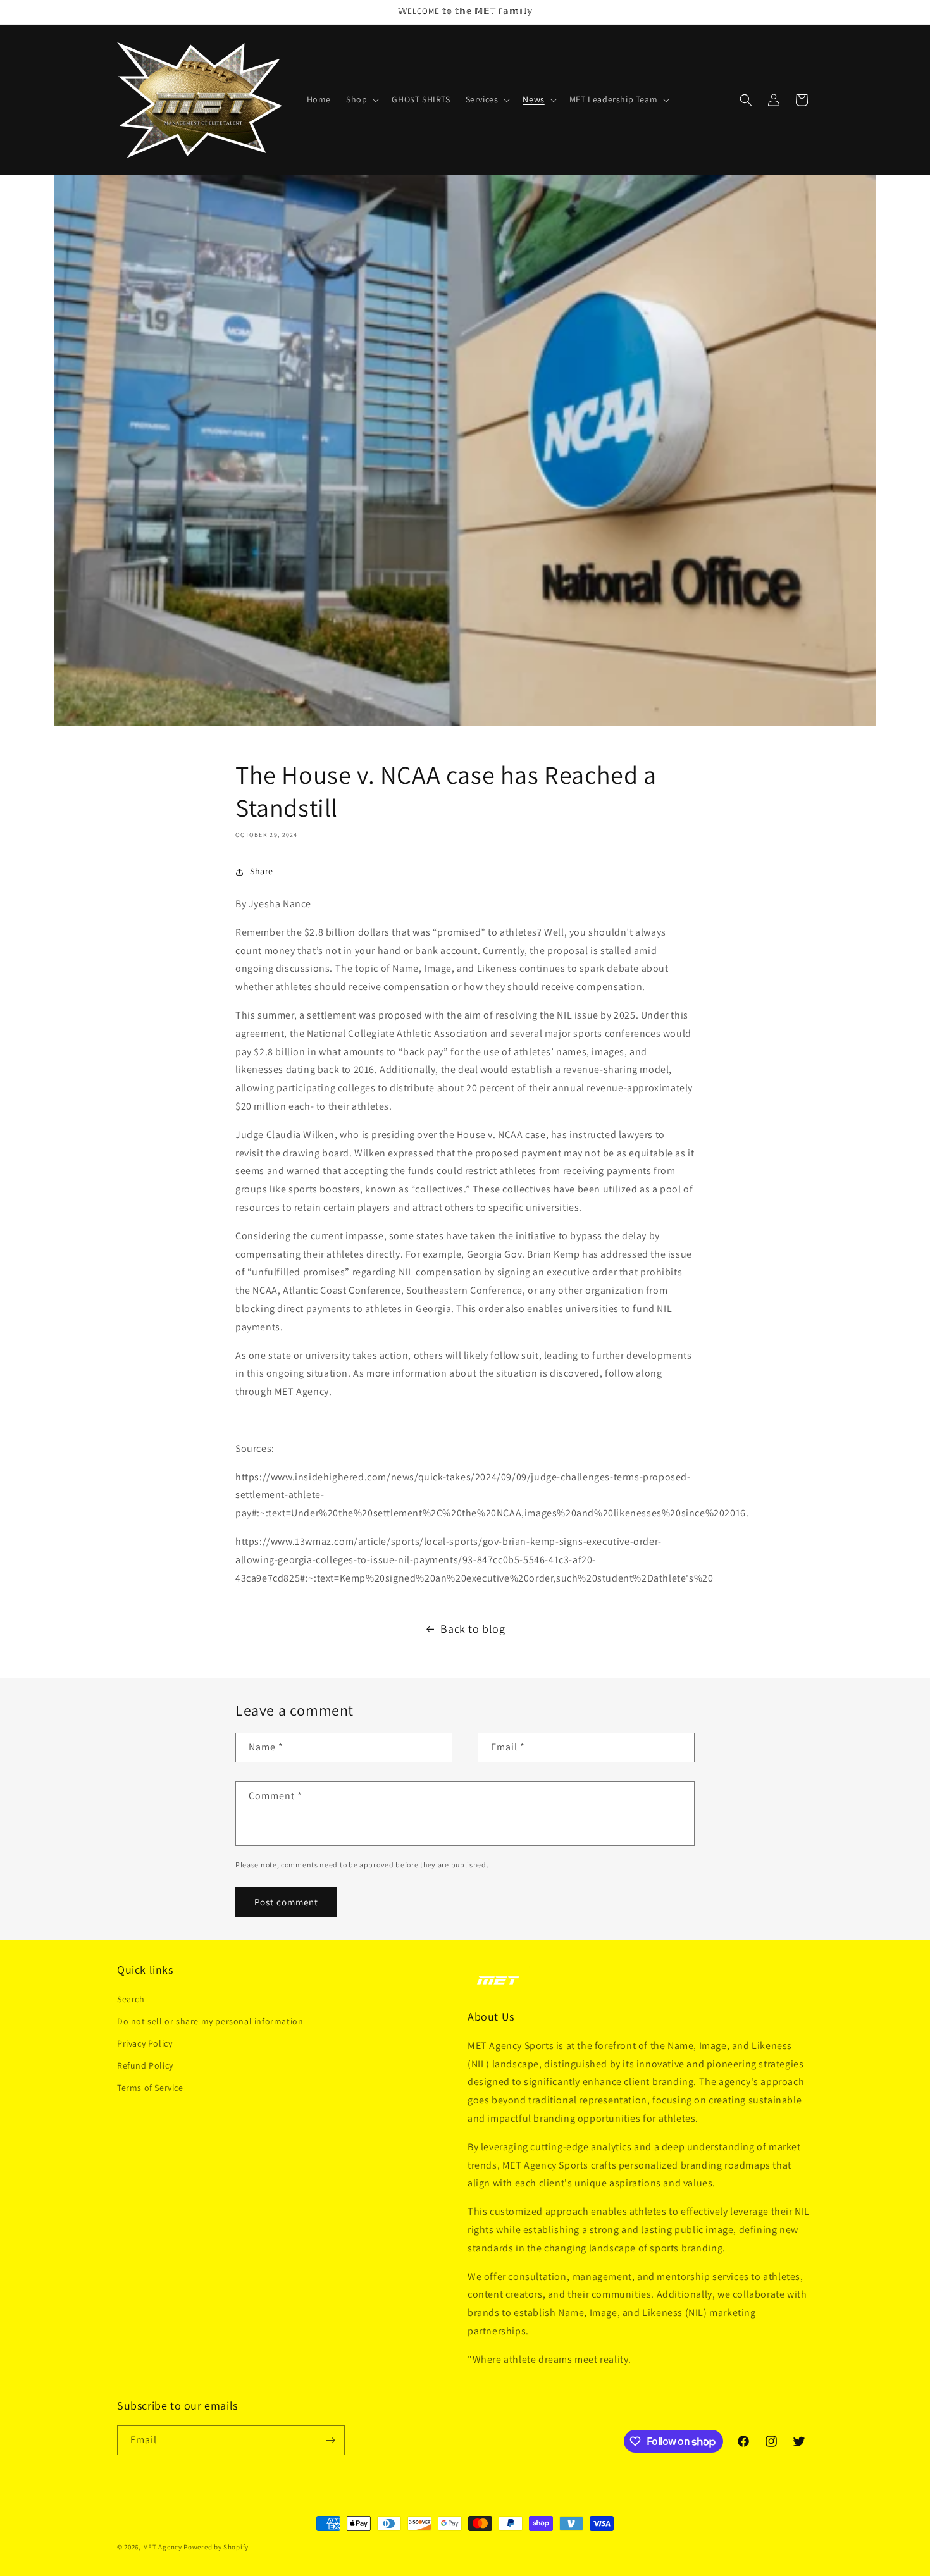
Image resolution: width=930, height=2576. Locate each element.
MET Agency (163, 2547)
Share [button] (262, 871)
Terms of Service (150, 2088)
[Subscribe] (330, 2440)
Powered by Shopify (216, 2547)
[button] (361, 99)
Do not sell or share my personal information (210, 2021)
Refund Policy (145, 2065)
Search (131, 1999)
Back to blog (473, 1629)
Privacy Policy (145, 2043)
